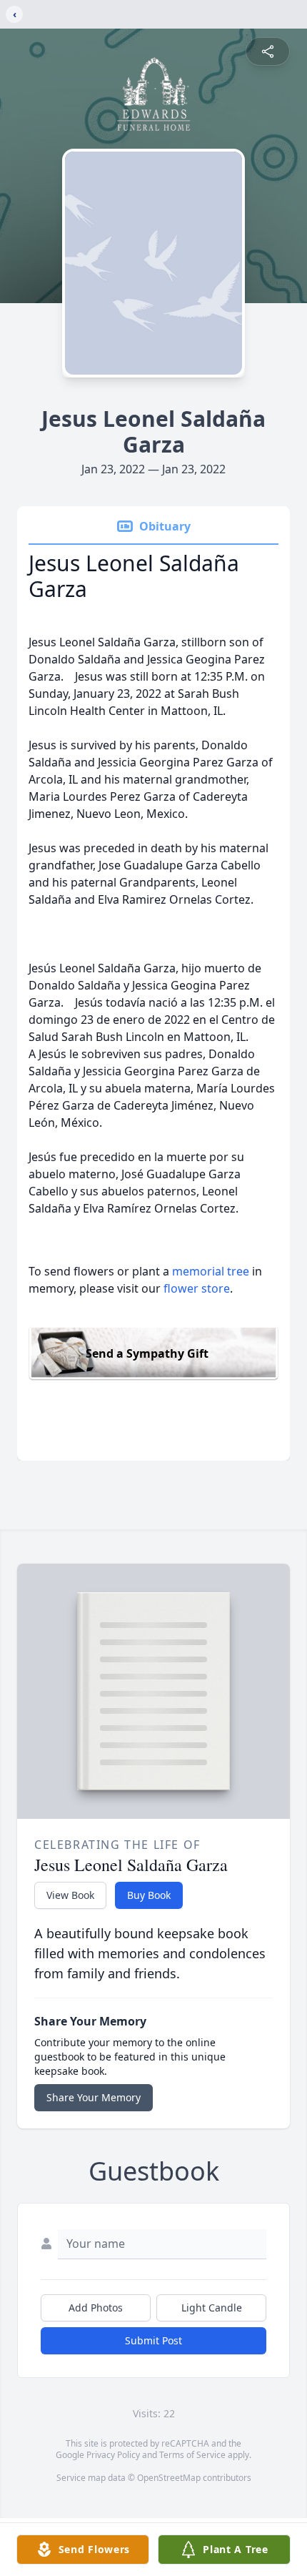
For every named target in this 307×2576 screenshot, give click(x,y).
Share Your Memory (94, 2097)
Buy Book (149, 1895)
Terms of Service (192, 2455)
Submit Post (153, 2340)
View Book (70, 1895)
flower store (197, 1288)
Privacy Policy (113, 2455)
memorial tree (211, 1271)
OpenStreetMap (169, 2478)
